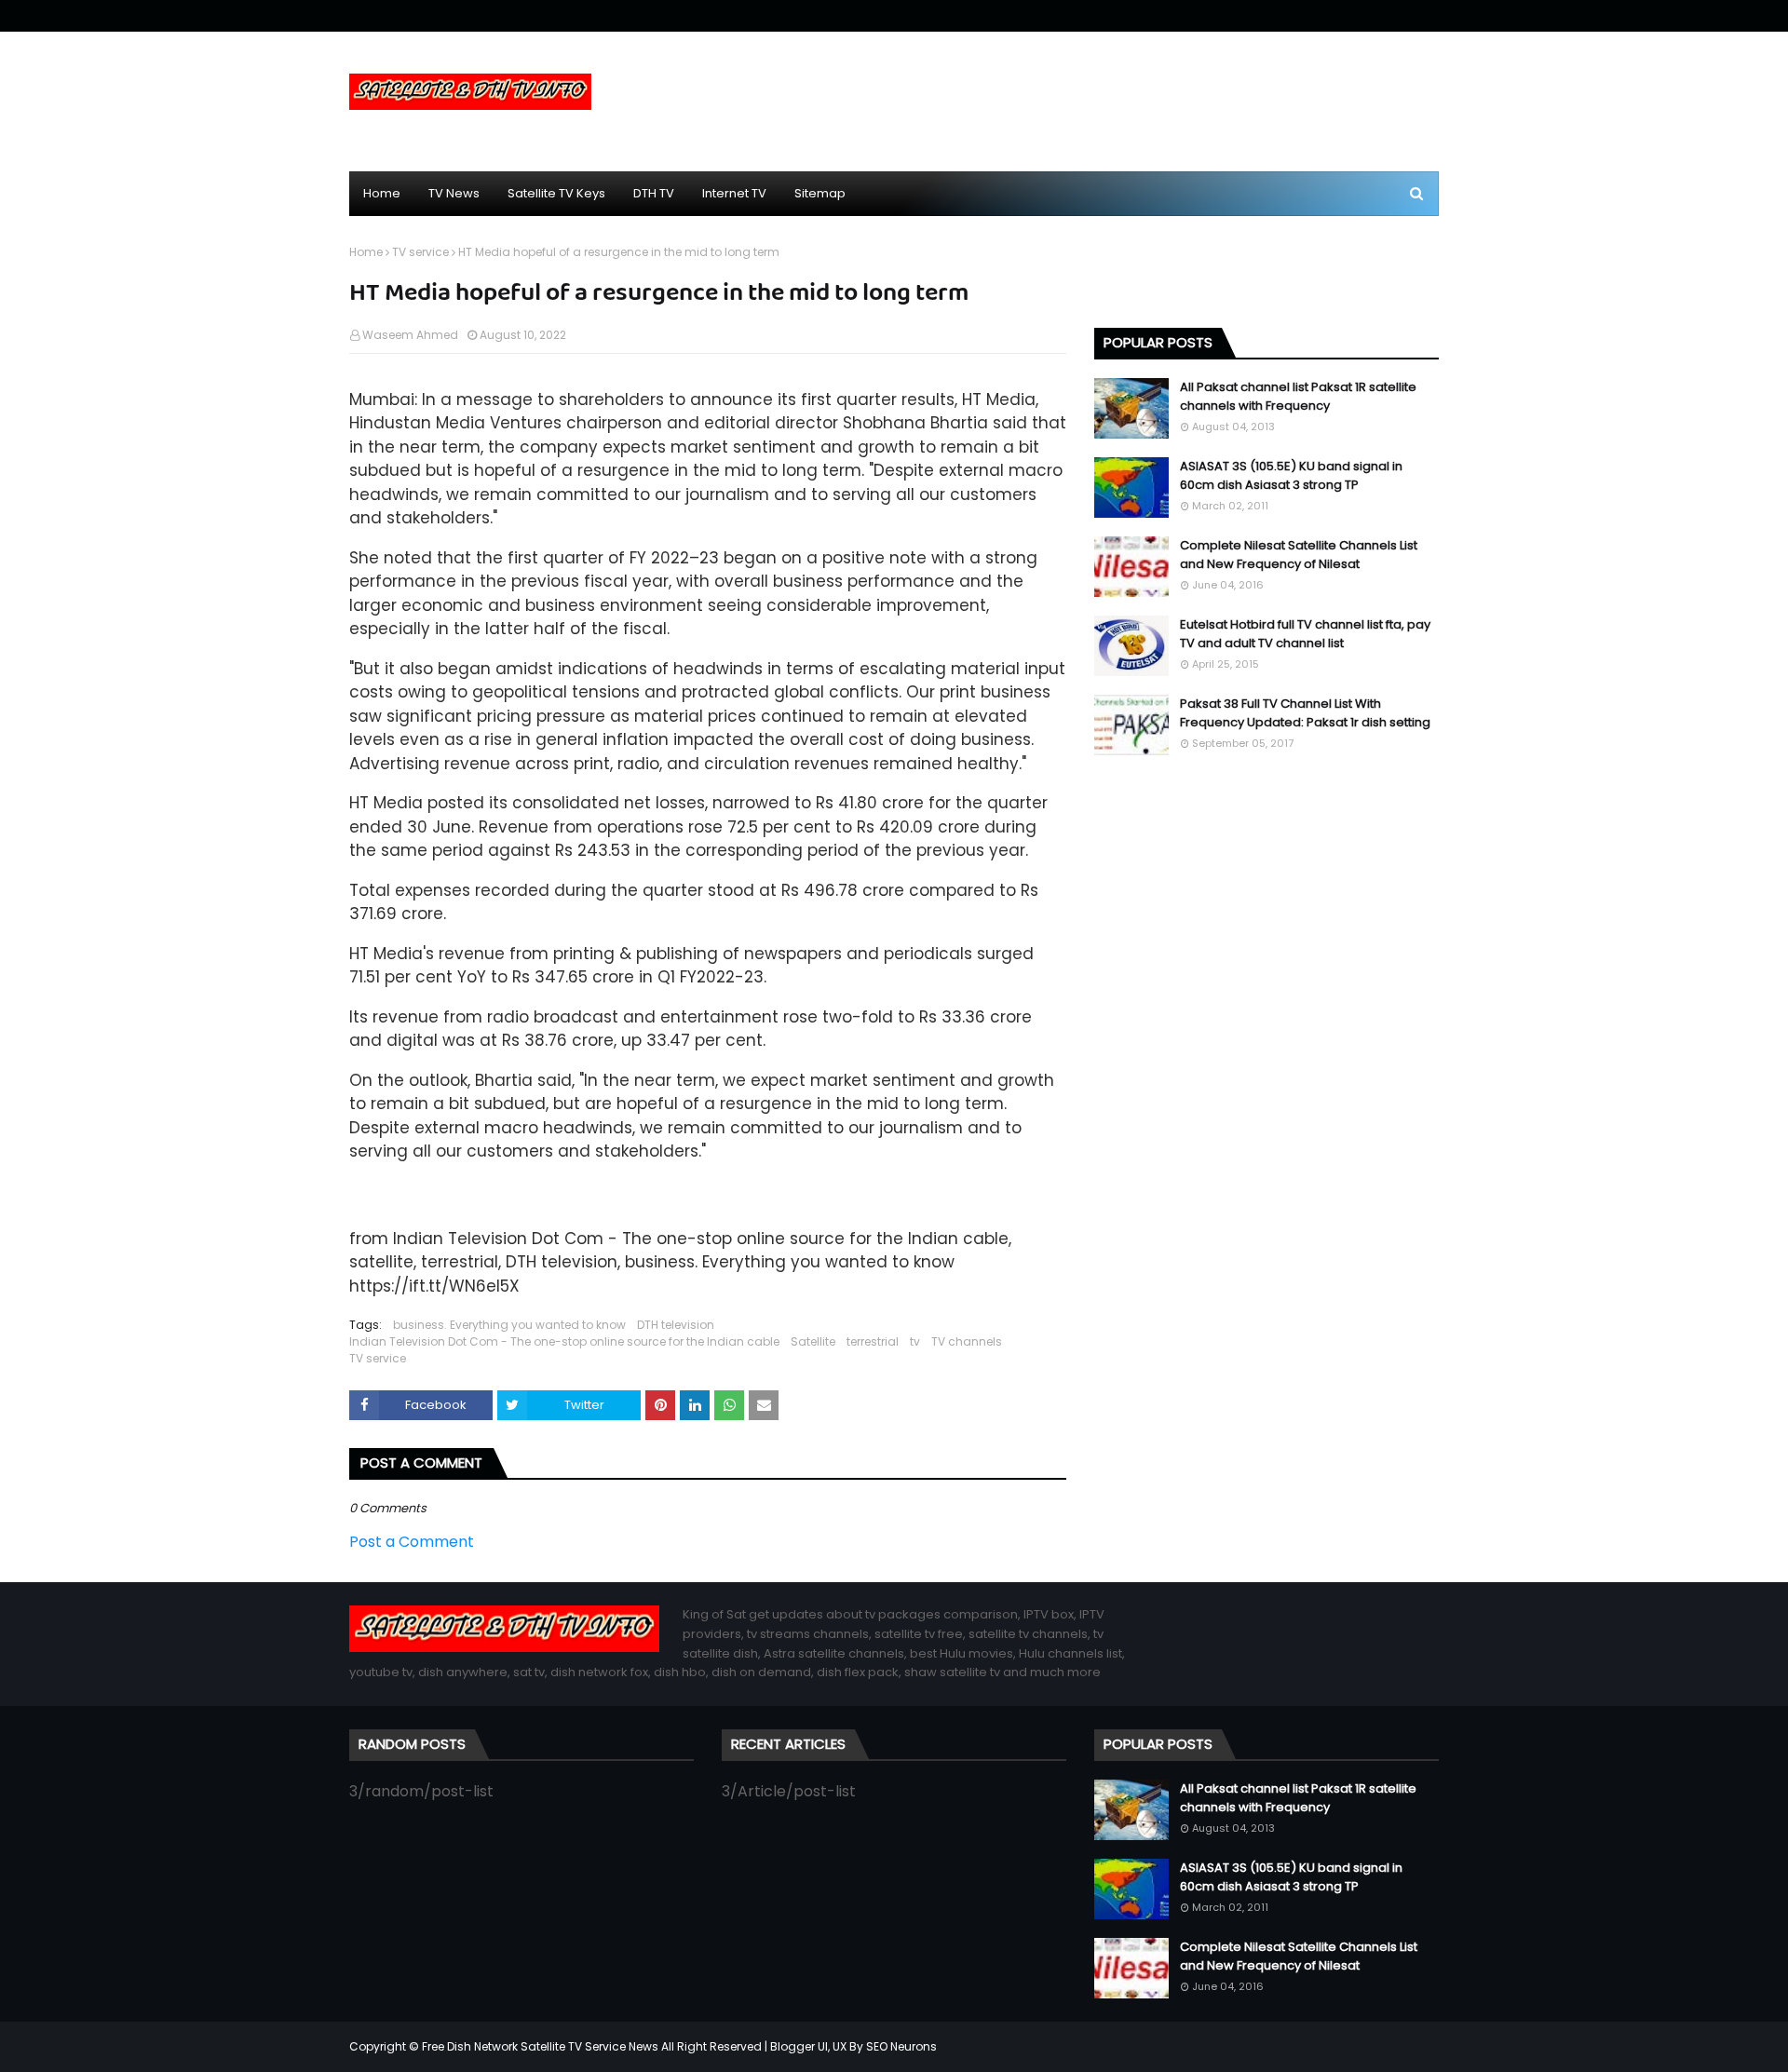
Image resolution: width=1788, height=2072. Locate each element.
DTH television (676, 1325)
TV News (454, 193)
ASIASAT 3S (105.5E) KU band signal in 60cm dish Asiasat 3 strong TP (1291, 475)
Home (382, 193)
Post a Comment (412, 1542)
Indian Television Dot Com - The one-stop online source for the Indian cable (564, 1341)
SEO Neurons (901, 2046)
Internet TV (734, 193)
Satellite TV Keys (556, 193)
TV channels (967, 1341)
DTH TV (654, 193)
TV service (420, 252)
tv (915, 1341)
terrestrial (873, 1341)
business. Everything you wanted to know (509, 1325)
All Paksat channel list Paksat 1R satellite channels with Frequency (1298, 396)
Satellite (813, 1341)
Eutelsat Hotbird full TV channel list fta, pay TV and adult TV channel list (1305, 634)
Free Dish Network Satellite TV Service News (540, 2046)
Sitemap (820, 193)
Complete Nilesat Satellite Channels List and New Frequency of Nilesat (1299, 555)
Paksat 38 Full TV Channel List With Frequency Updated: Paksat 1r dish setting (1305, 713)
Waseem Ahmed (410, 335)
